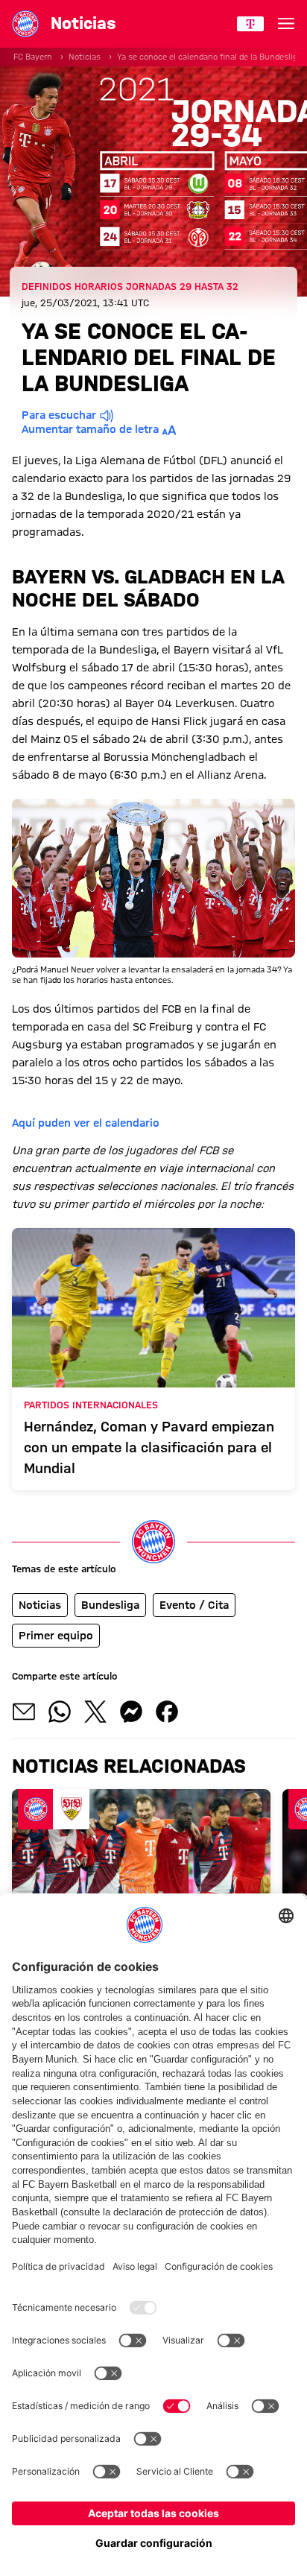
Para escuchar (59, 415)
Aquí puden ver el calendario (86, 1123)
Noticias (85, 57)
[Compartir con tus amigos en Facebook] (167, 1712)
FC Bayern (33, 57)
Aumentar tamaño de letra (90, 429)
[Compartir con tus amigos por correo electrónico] (24, 1712)
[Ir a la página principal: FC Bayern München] (25, 24)
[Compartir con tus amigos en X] (95, 1712)
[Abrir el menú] (286, 24)
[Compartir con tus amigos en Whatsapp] (60, 1712)
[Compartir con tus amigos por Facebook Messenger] (131, 1712)
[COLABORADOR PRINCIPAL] (250, 24)
